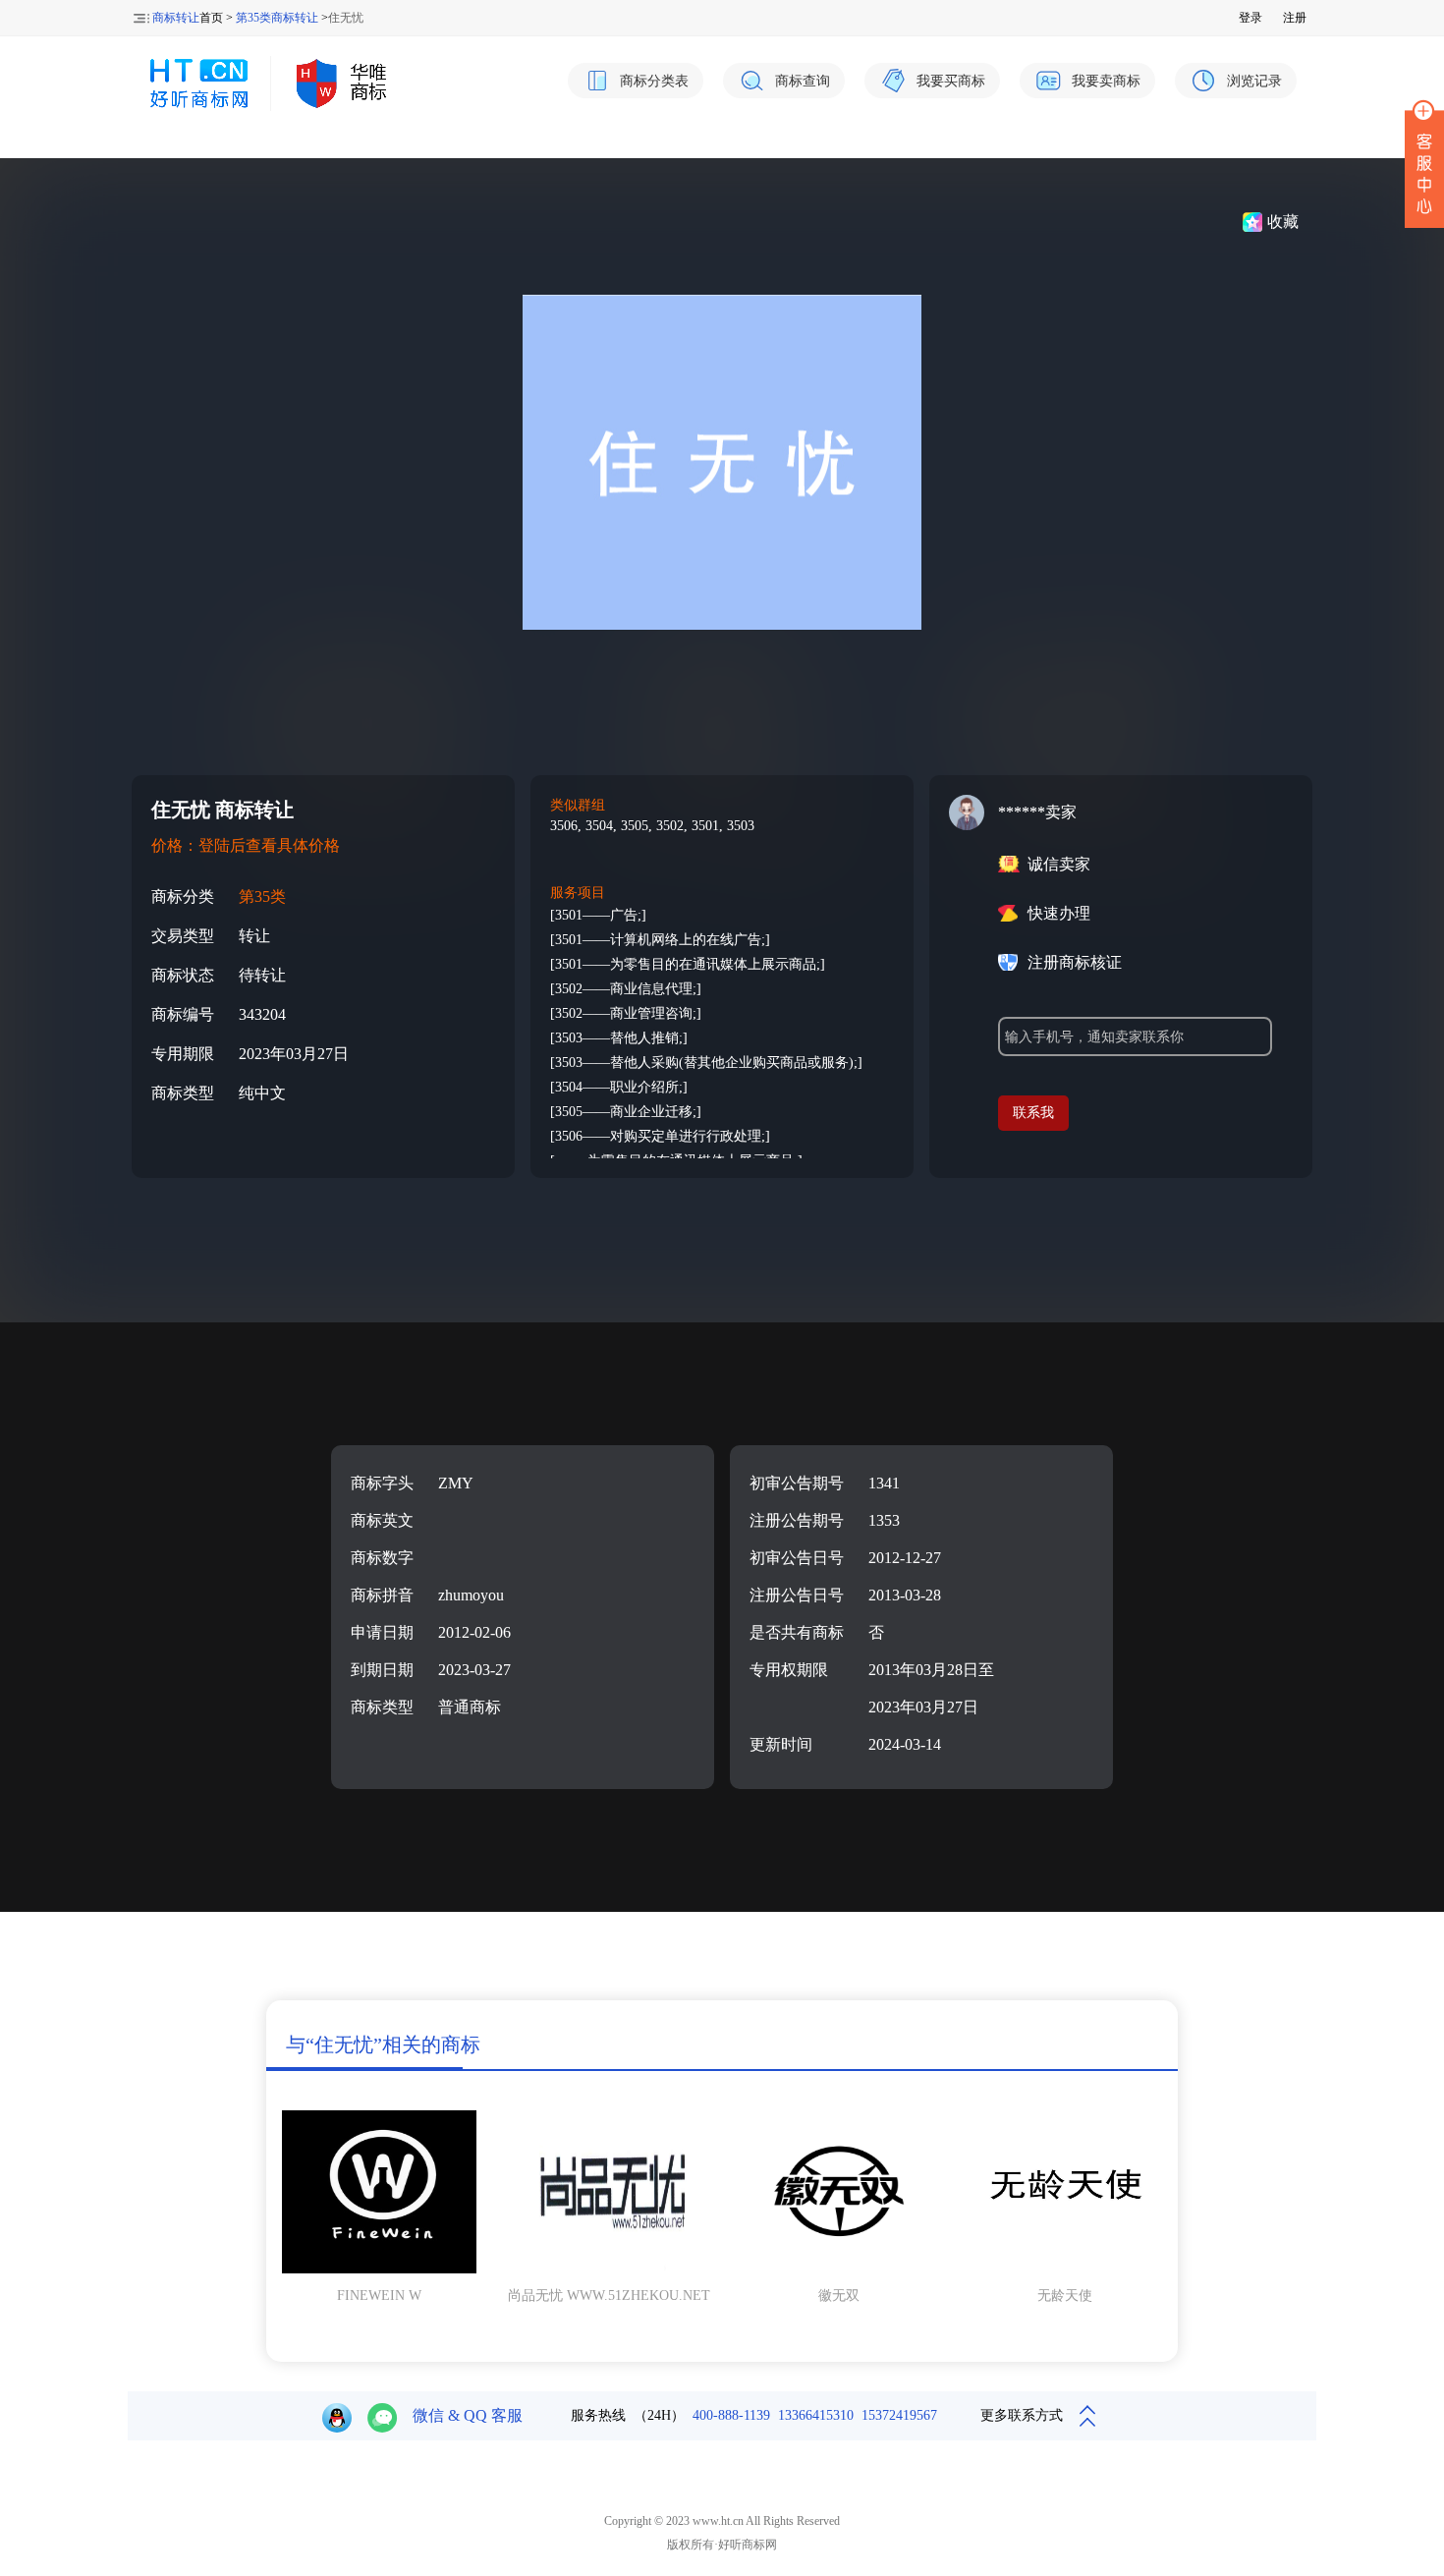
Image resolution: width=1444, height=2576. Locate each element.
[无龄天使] (1065, 2269)
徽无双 (839, 2296)
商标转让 (176, 18)
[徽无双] (839, 2269)
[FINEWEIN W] (379, 2269)
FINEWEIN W (379, 2296)
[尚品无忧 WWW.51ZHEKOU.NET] (605, 2269)
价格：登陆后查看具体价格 (246, 845)
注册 (1295, 18)
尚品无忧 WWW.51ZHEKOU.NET (609, 2296)
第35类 (262, 896)
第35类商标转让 (277, 18)
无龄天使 (1065, 2296)
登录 (1250, 18)
